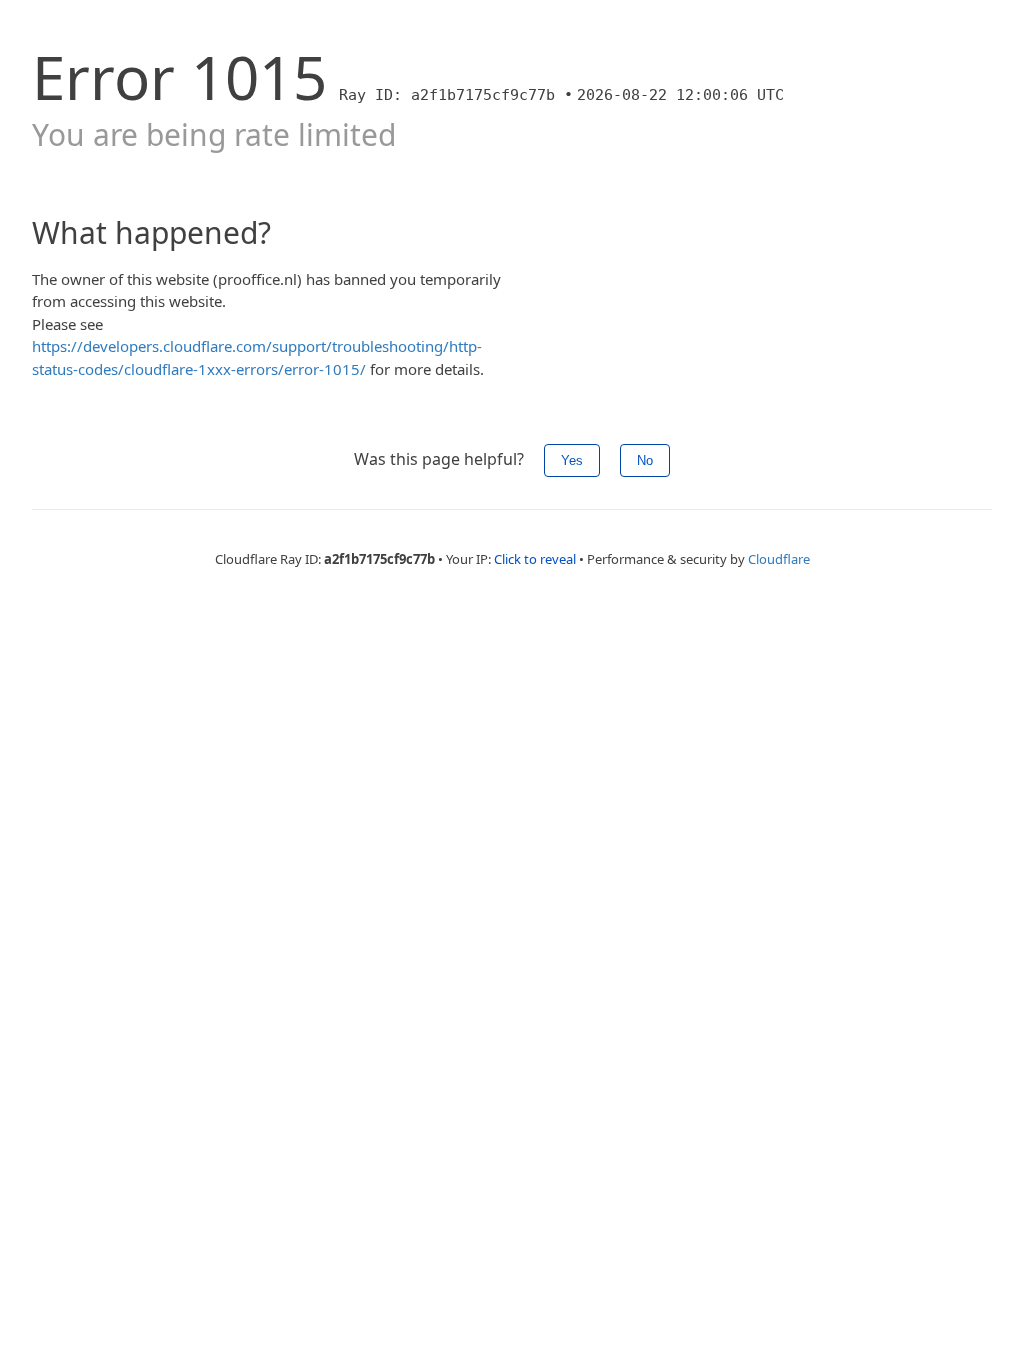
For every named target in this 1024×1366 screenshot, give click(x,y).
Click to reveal (535, 559)
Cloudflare (779, 559)
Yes (572, 460)
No (645, 460)
